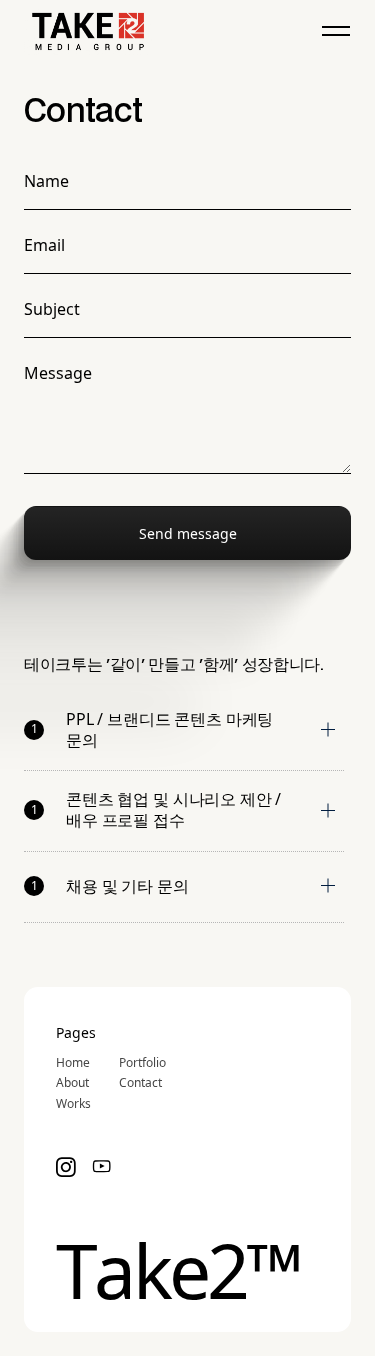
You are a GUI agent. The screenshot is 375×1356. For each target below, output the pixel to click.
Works (73, 1104)
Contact (140, 1083)
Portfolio (142, 1063)
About (72, 1083)
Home (73, 1063)
